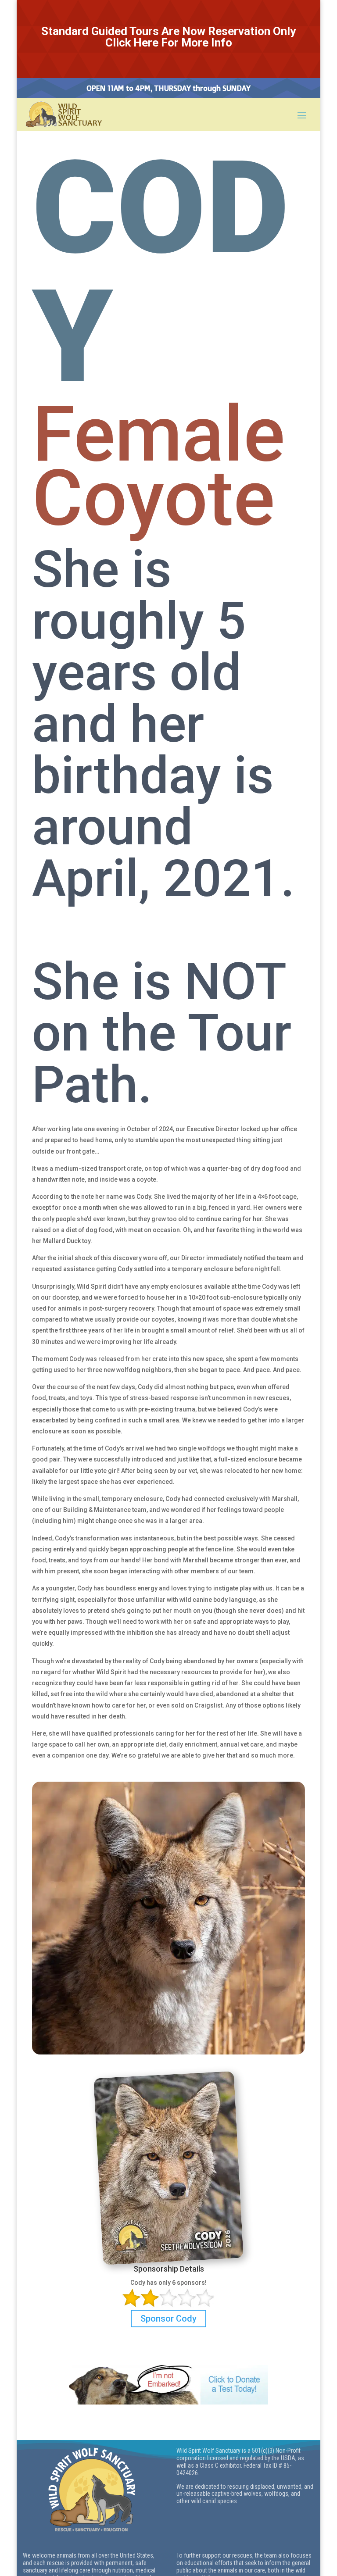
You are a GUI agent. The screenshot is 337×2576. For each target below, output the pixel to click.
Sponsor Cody (168, 2319)
